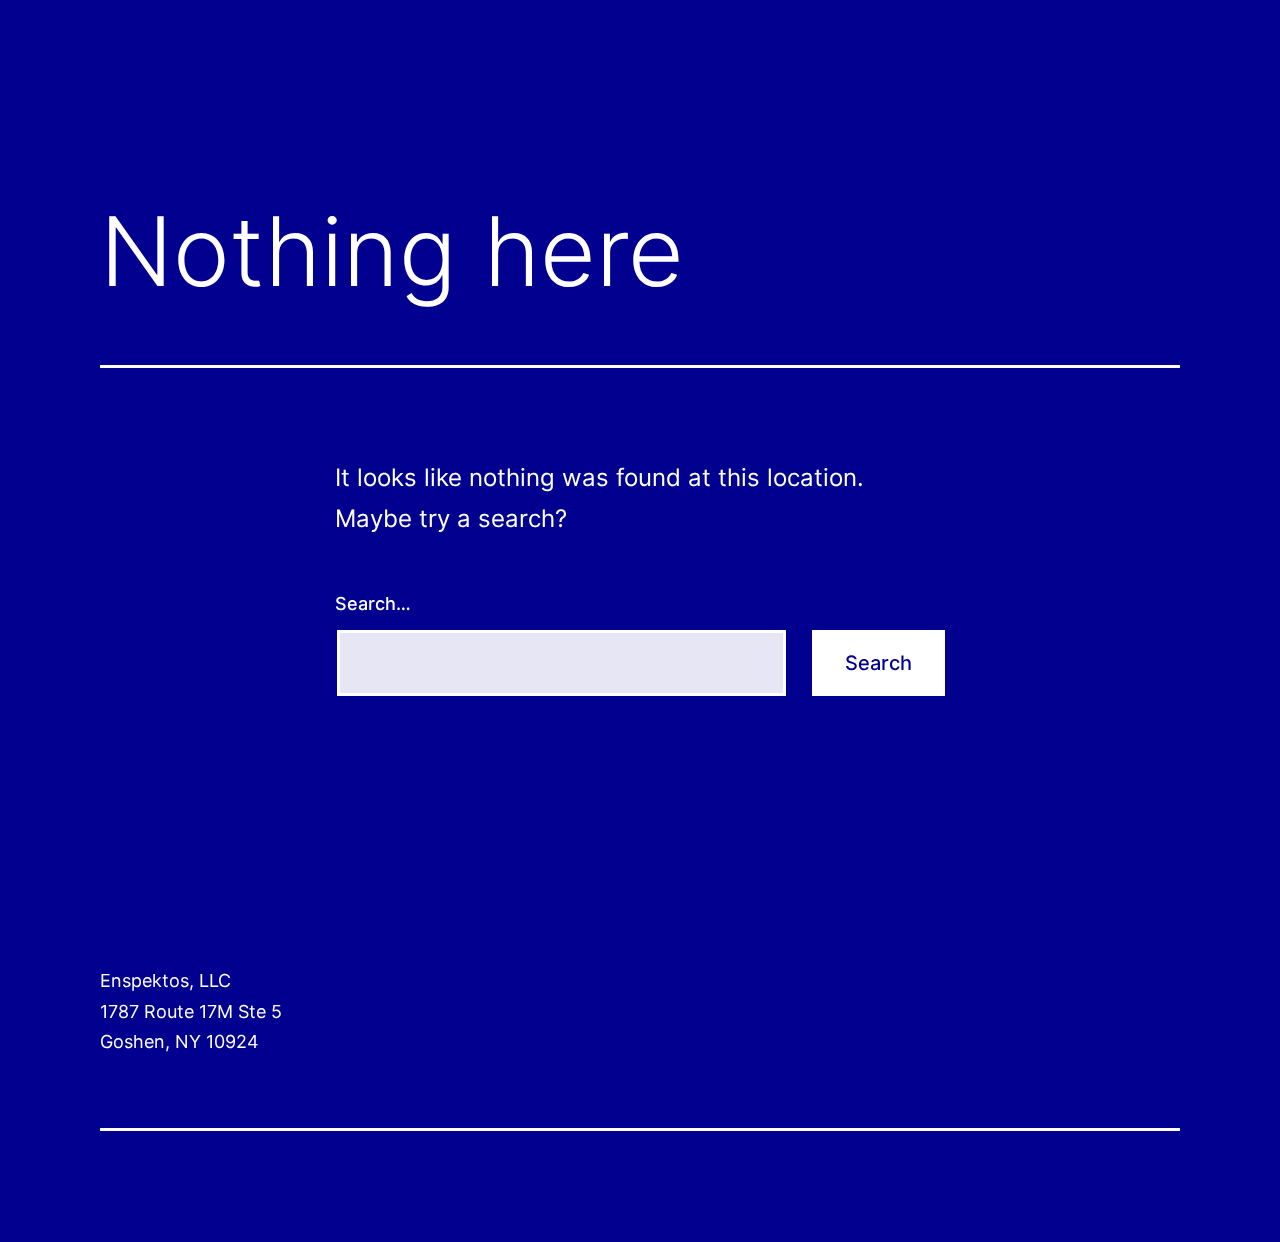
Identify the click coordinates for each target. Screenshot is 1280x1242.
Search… (373, 603)
